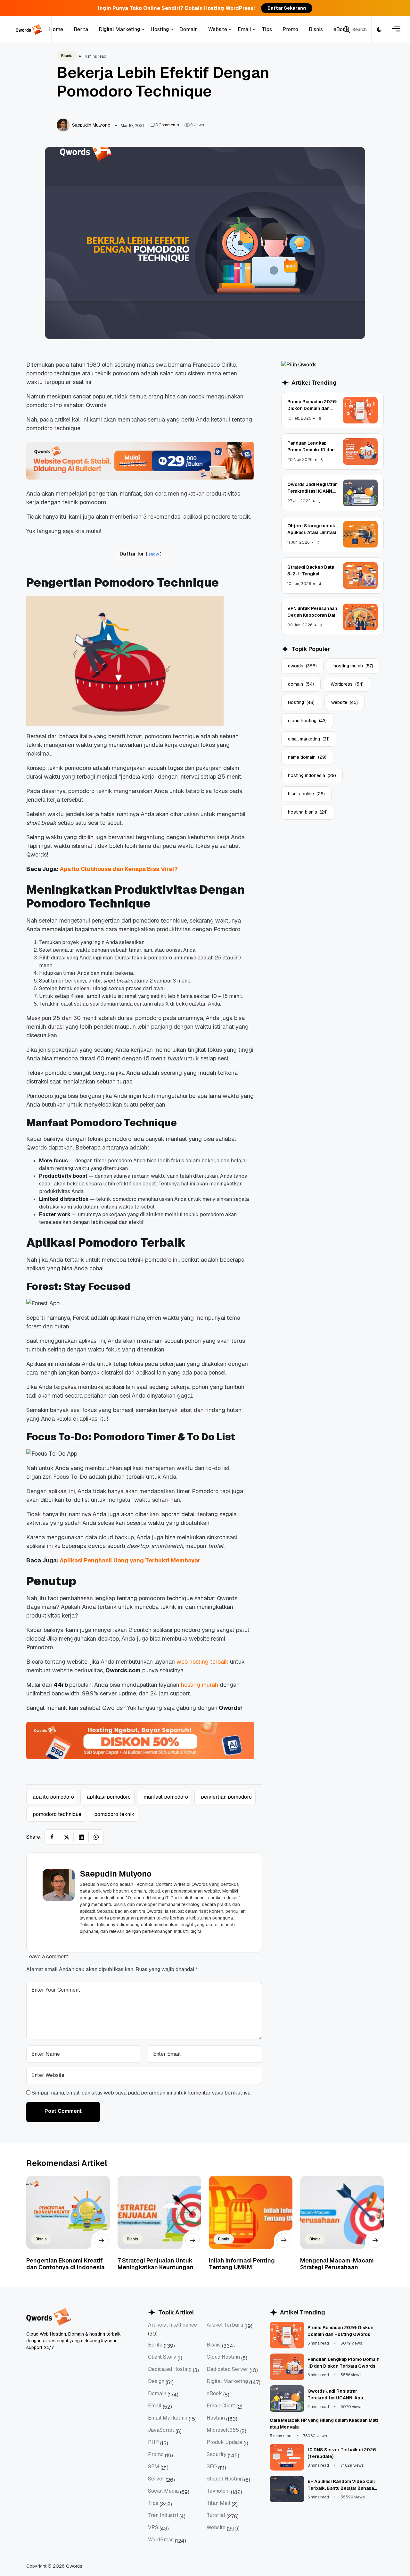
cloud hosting (307, 721)
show (154, 554)
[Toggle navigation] (396, 30)
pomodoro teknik (114, 1814)
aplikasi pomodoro (109, 1797)
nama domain (307, 757)
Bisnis (67, 56)
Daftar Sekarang (287, 8)
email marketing (309, 739)
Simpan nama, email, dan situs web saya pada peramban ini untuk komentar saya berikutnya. (142, 2093)
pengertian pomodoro (226, 1797)
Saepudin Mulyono (116, 1874)
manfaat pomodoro (166, 1797)
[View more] (101, 2240)
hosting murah (353, 666)
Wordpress (347, 684)
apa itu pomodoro (53, 1797)
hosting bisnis (308, 812)
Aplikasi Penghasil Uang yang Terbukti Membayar (130, 1560)
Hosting (301, 702)
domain (301, 684)
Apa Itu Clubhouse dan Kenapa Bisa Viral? (119, 869)
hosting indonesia (312, 775)
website (344, 702)
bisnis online (306, 794)
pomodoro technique (57, 1814)
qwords (302, 666)
